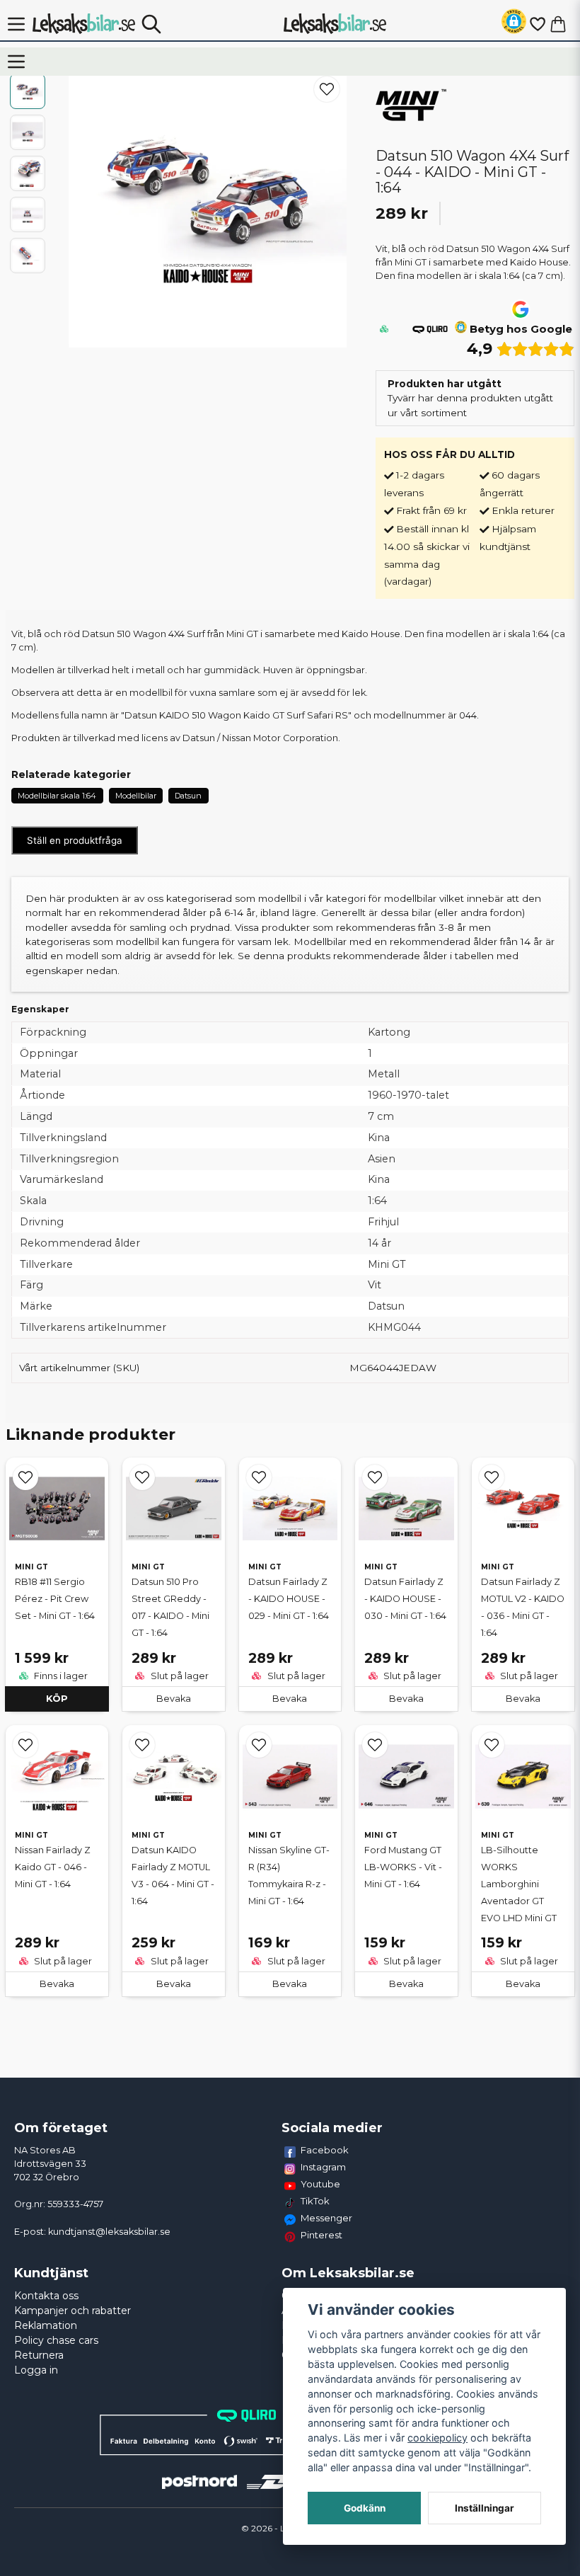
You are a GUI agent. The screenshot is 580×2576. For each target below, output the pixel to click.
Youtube (320, 2184)
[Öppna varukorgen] (558, 24)
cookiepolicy (437, 2438)
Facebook (325, 2150)
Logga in (36, 2370)
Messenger (326, 2218)
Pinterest (321, 2235)
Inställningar (485, 2508)
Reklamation (46, 2325)
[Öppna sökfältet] (151, 24)
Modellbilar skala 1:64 (57, 796)
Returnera (39, 2355)
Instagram (323, 2167)
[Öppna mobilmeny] (16, 24)
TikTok (315, 2201)
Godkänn (365, 2508)
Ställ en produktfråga (75, 840)
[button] (514, 24)
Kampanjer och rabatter (72, 2311)
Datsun (188, 796)
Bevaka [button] (174, 1699)
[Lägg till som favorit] (537, 24)
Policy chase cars (56, 2340)
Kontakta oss (46, 2296)
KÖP (57, 1699)
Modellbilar (136, 796)
